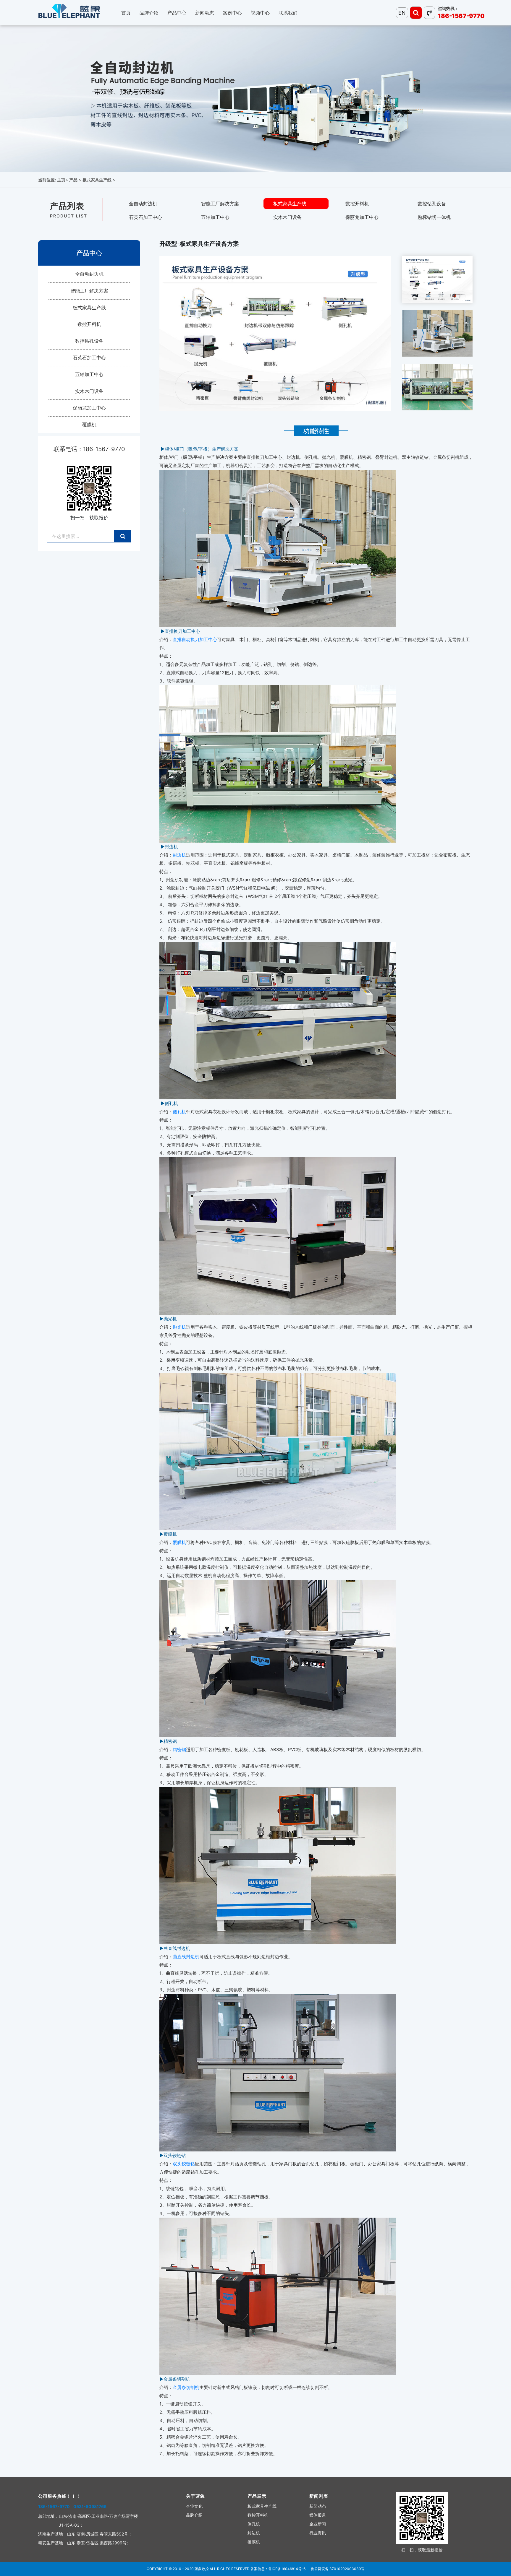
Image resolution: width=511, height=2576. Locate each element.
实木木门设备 (287, 217)
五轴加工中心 (215, 217)
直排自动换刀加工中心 (195, 639)
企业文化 (194, 2506)
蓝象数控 (202, 2569)
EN (402, 13)
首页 (126, 13)
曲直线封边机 (186, 1957)
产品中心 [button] (177, 13)
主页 (61, 180)
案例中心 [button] (232, 13)
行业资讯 (318, 2533)
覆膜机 (89, 425)
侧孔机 (179, 1112)
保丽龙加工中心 (362, 217)
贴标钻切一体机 (434, 217)
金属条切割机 (186, 2387)
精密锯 (179, 1749)
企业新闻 (318, 2524)
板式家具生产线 (97, 180)
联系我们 (288, 13)
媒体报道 (318, 2515)
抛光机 (179, 1327)
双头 (177, 2164)
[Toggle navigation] (416, 13)
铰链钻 (188, 2164)
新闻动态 (318, 2506)
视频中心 (260, 13)
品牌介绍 (194, 2515)
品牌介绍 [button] (149, 13)
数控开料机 (357, 204)
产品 (73, 180)
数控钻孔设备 (432, 204)
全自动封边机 (143, 204)
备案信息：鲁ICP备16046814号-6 (278, 2569)
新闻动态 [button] (205, 13)
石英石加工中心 (145, 217)
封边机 (179, 855)
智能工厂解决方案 (220, 204)
